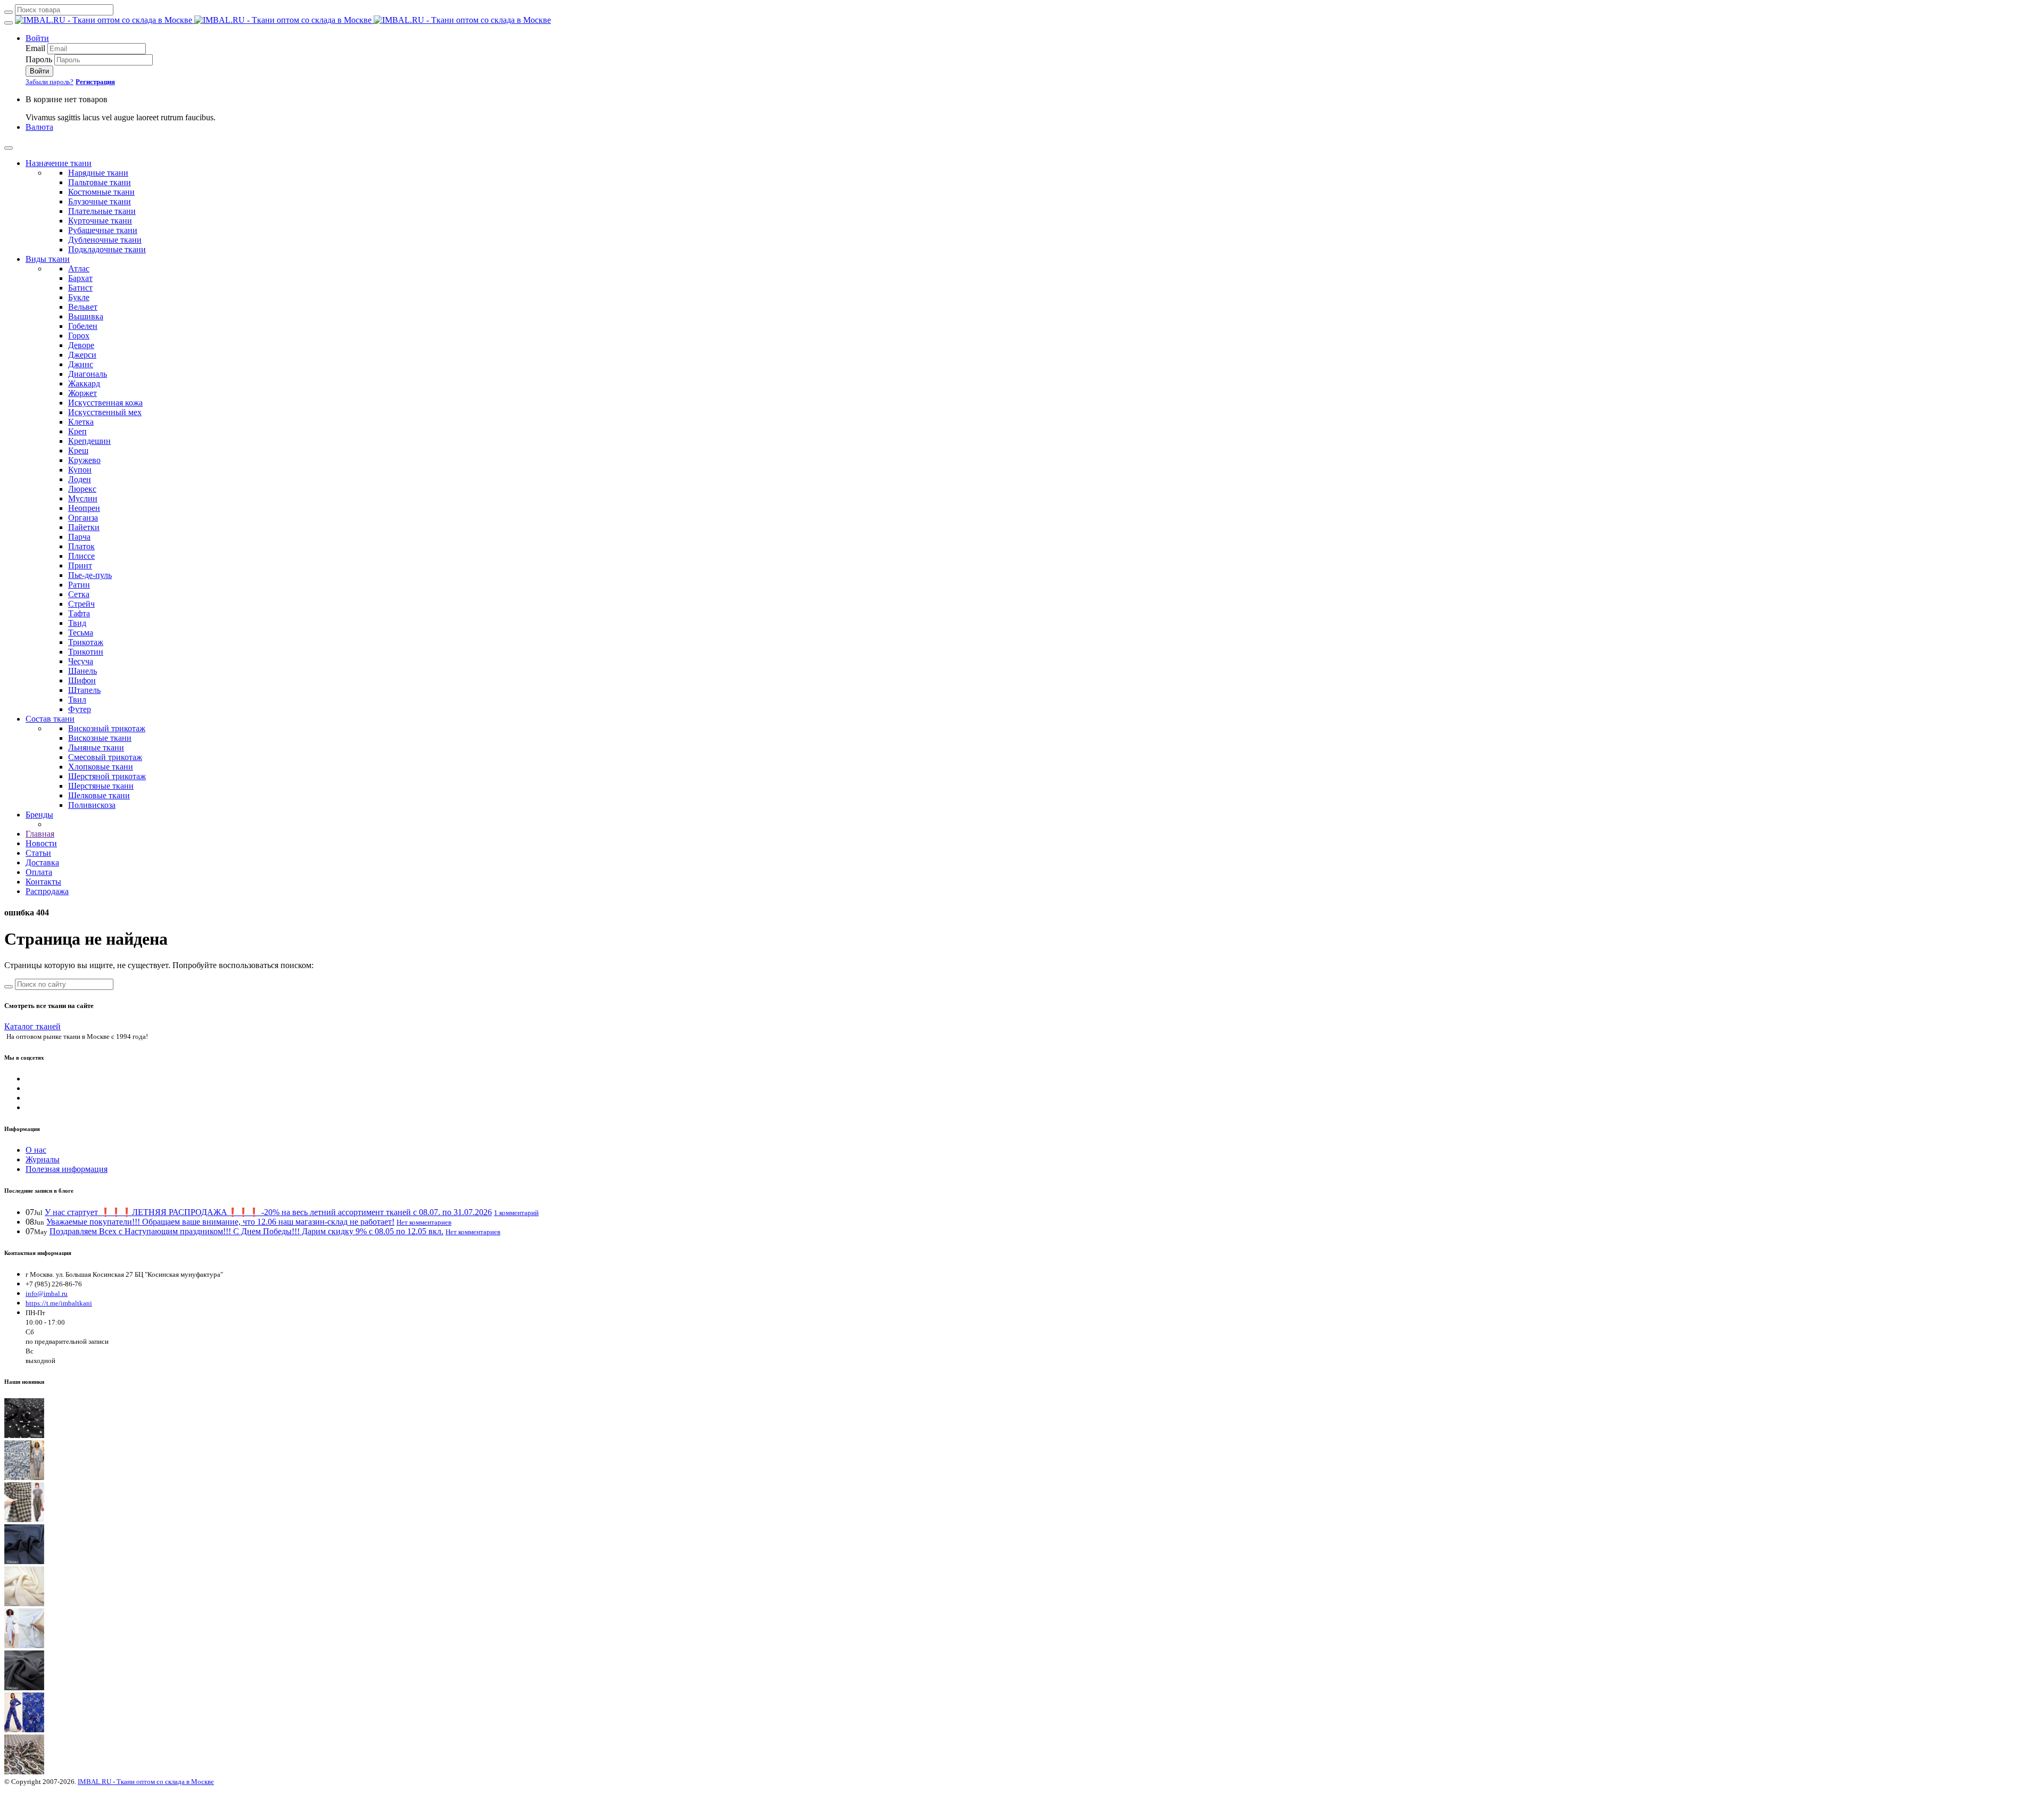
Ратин (79, 585)
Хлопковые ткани (101, 767)
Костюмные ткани (101, 192)
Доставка (42, 862)
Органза (83, 518)
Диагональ (88, 374)
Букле (79, 297)
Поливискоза (92, 805)
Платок (81, 546)
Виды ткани (48, 259)
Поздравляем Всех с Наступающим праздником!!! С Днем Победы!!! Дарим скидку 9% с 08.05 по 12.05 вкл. (246, 1231)
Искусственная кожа (105, 403)
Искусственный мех (105, 412)
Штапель (84, 690)
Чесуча (81, 661)
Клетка (81, 422)
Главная (40, 834)
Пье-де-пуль (90, 575)
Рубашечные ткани (103, 230)
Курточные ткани (100, 221)
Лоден (80, 479)
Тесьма (81, 633)
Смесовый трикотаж (105, 757)
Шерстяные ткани (101, 786)
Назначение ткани (59, 163)
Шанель (83, 671)
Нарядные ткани (98, 173)
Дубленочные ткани (105, 240)
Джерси (82, 355)
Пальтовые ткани (100, 182)
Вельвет (83, 307)
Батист (80, 288)
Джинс (81, 364)
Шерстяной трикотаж (107, 776)
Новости (41, 843)
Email (35, 48)
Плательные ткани (102, 211)
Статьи (38, 853)
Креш (78, 451)
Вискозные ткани (100, 738)
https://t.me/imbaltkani (59, 1303)
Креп (77, 431)
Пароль (39, 59)
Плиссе (81, 556)
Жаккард (84, 383)
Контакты (43, 882)
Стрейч (81, 604)
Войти (37, 38)
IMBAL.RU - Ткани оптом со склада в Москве (146, 1782)
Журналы (43, 1159)
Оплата (39, 872)
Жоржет (83, 393)
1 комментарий (516, 1213)
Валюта (39, 127)
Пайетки (84, 527)
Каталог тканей (32, 1026)
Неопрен (84, 508)
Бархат (80, 278)
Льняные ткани (96, 747)
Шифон (82, 680)
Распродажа (47, 891)
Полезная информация (67, 1169)
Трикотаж (86, 642)
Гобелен (83, 326)
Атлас (79, 269)
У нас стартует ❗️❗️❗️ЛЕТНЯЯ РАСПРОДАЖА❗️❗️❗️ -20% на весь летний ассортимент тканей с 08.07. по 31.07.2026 (268, 1212)
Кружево (84, 460)
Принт (80, 565)
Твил (77, 700)
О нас (36, 1150)
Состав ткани (50, 719)
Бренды (39, 815)
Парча (79, 537)
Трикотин (86, 652)
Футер (80, 709)
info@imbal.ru (47, 1294)
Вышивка (86, 316)
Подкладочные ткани (107, 249)
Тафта (79, 613)
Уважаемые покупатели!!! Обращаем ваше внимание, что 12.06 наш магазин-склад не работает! (220, 1222)
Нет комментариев (424, 1222)
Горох (79, 336)
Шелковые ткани (99, 795)
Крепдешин (89, 441)
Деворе (81, 345)
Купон (80, 470)
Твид (77, 623)
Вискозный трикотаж (107, 728)
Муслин (83, 498)
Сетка (79, 594)
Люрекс (82, 489)
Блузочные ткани (100, 201)
